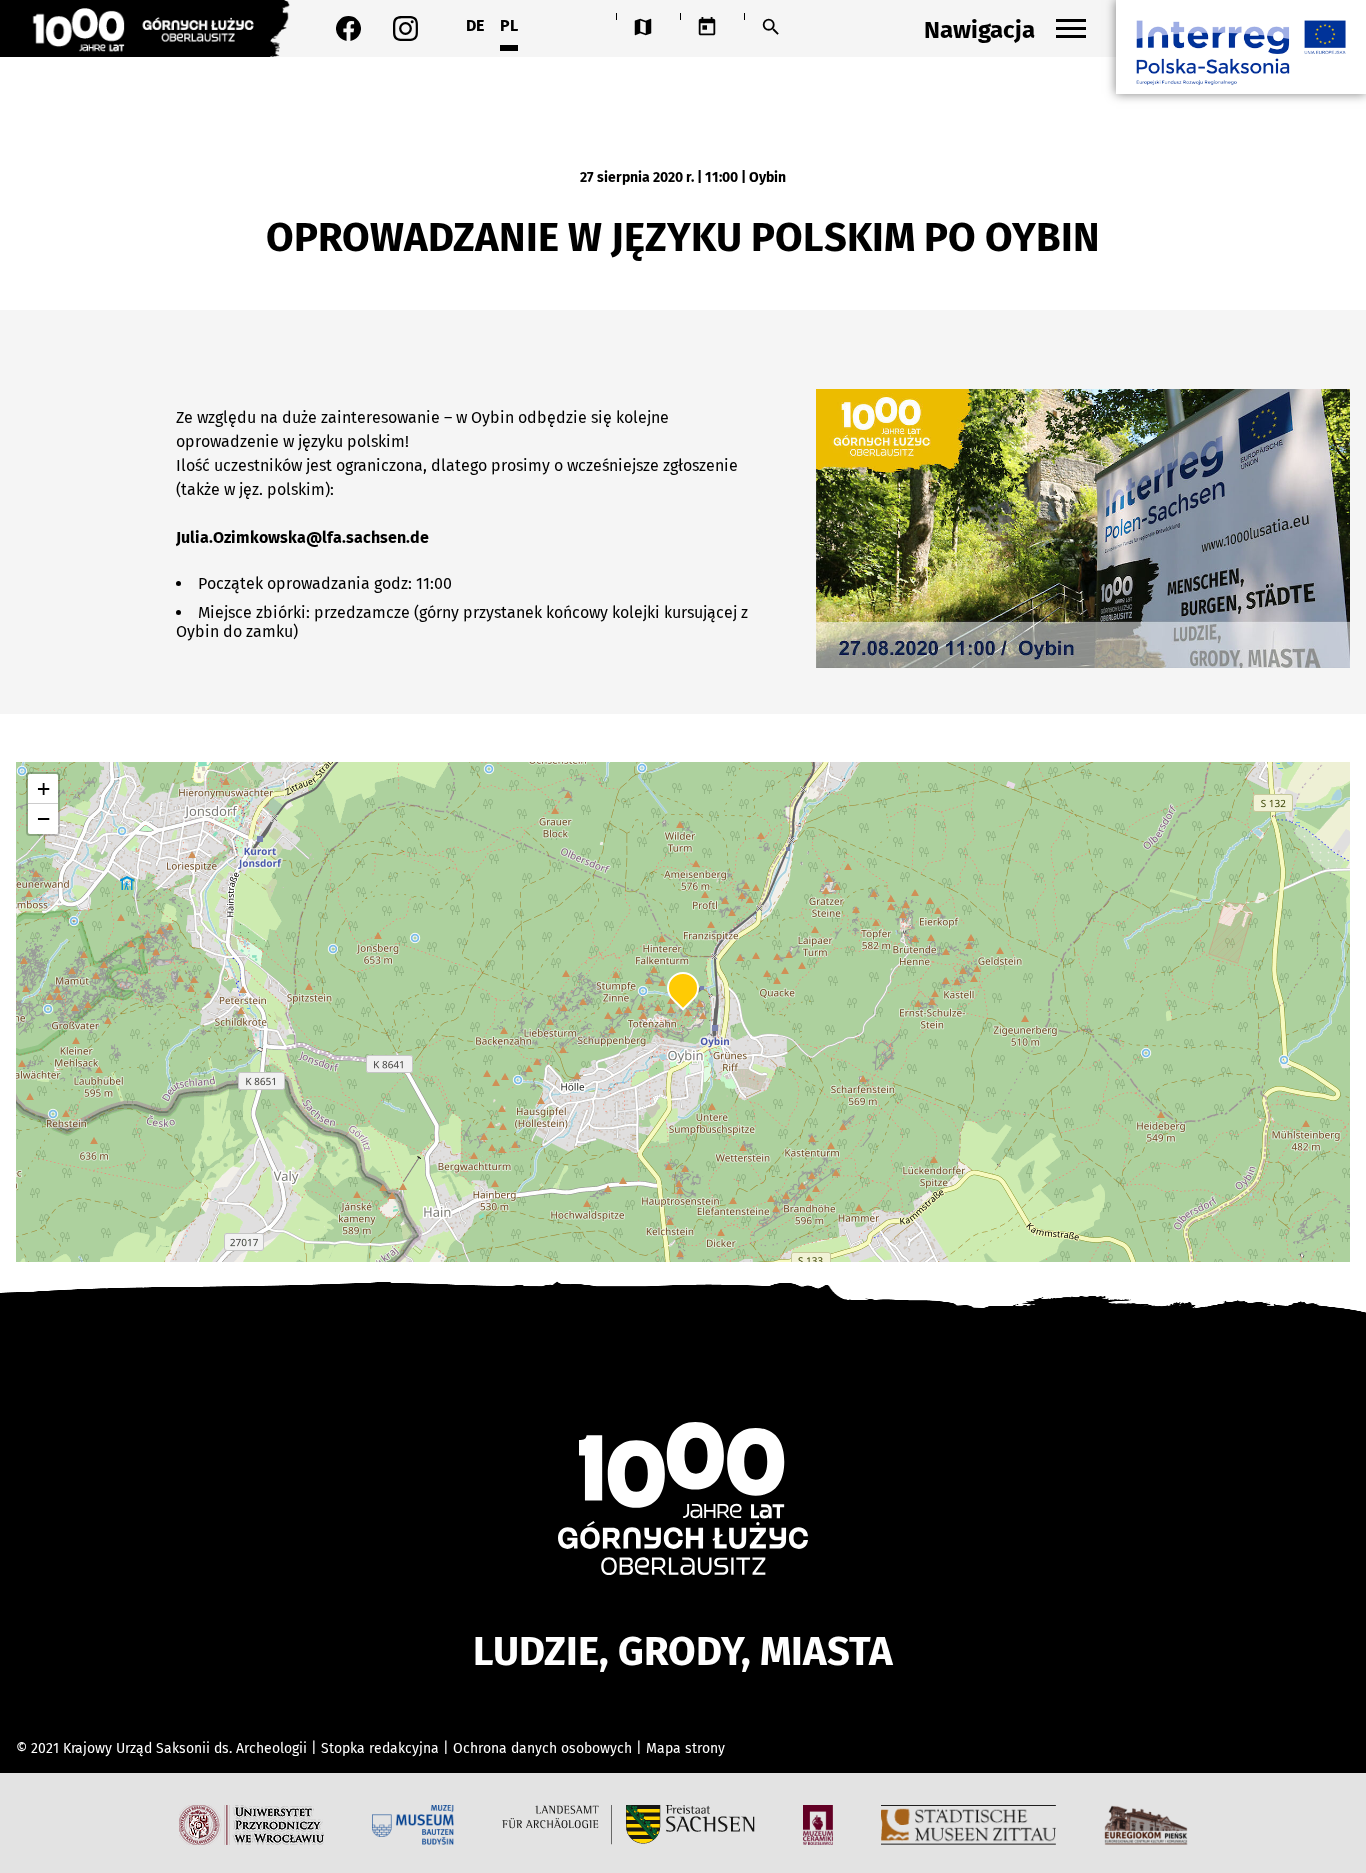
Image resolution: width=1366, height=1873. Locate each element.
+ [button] (43, 788)
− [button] (43, 818)
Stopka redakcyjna (380, 1748)
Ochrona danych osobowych (544, 1748)
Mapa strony (685, 1748)
